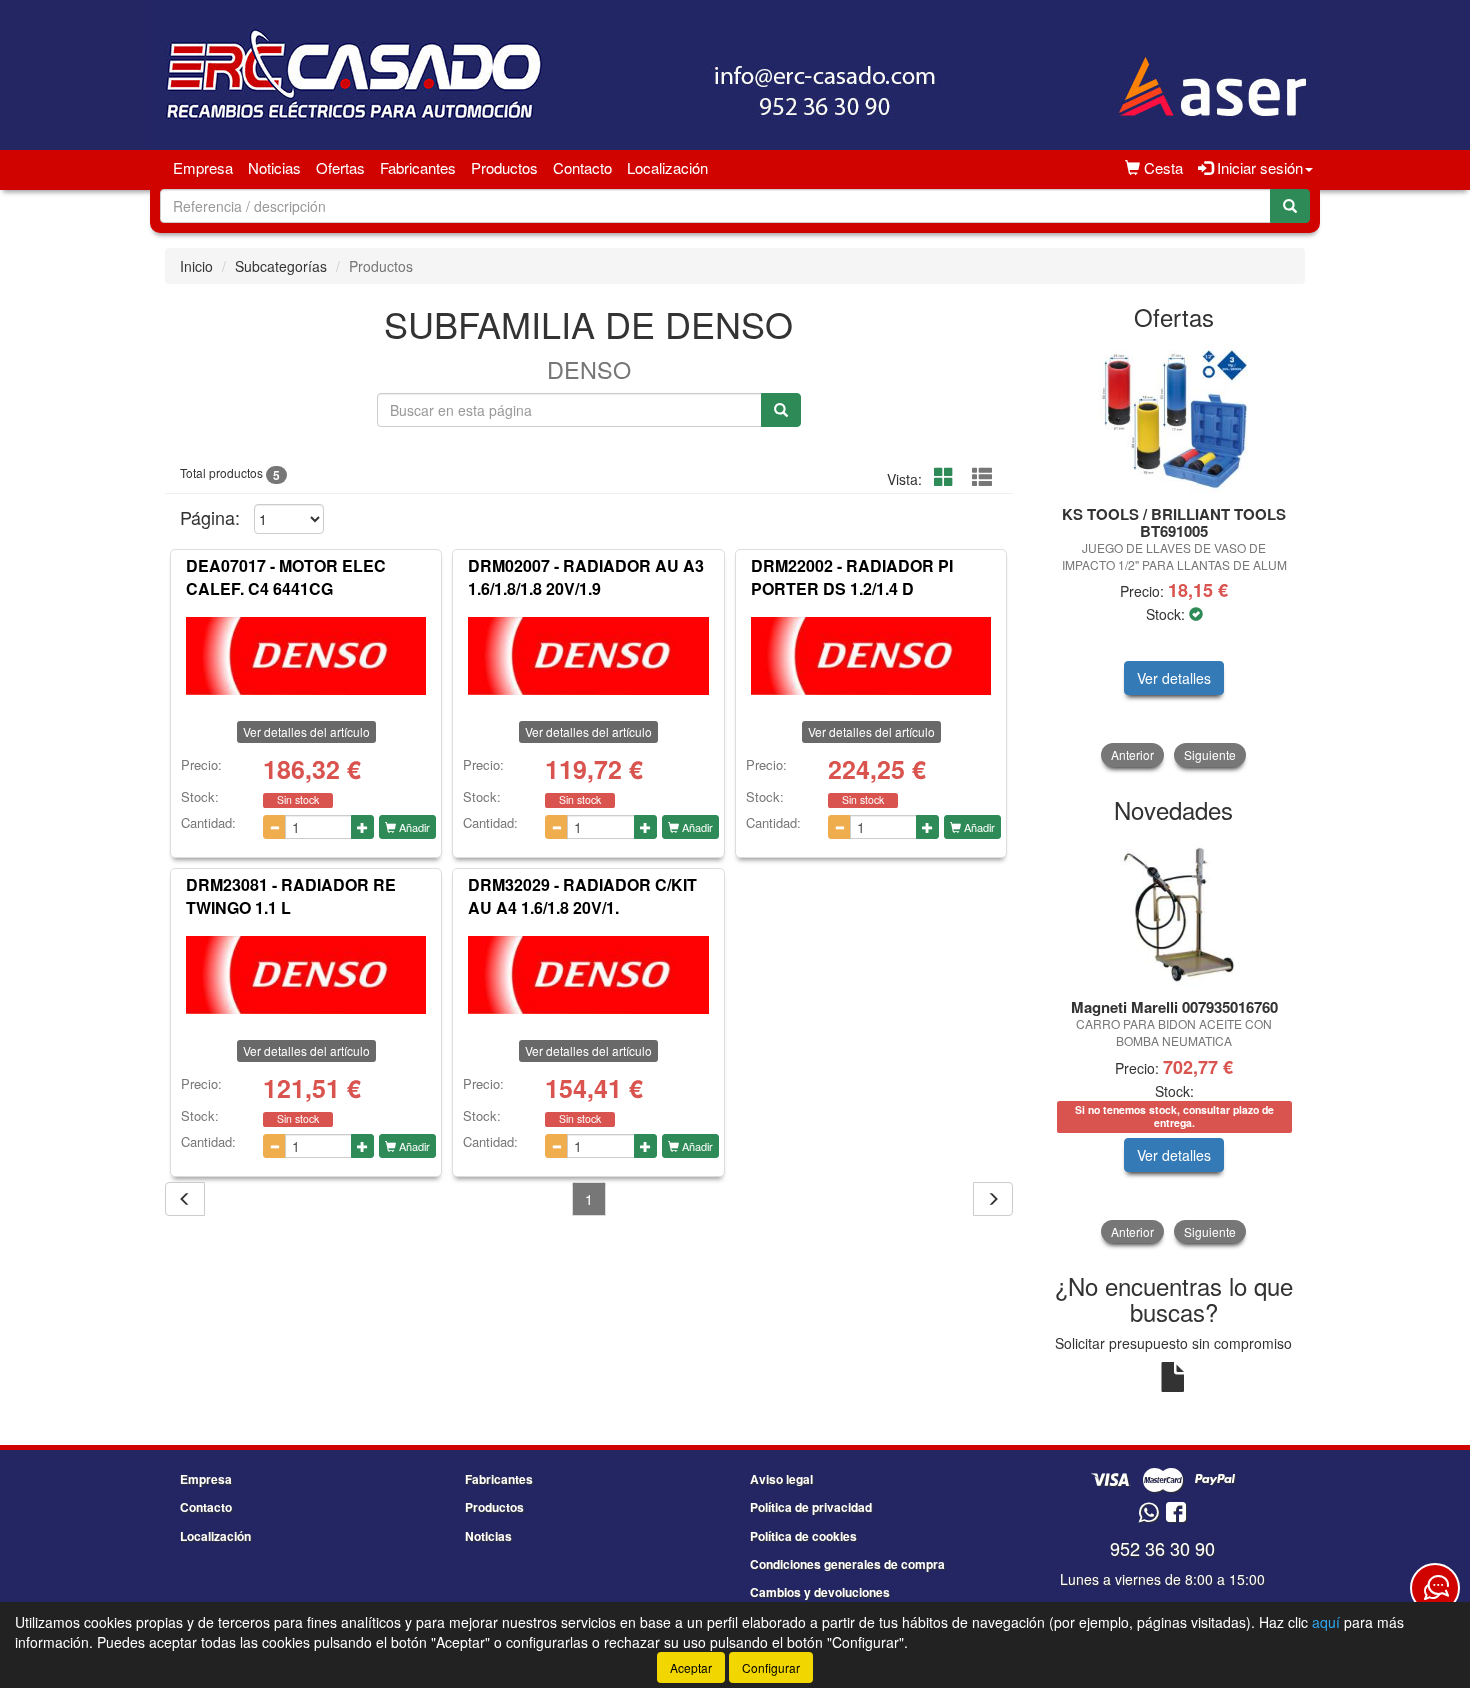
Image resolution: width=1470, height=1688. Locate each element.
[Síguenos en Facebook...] (1176, 1513)
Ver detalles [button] (1174, 678)
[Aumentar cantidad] (362, 827)
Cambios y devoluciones (820, 1592)
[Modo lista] (982, 477)
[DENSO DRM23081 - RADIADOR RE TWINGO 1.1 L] (306, 975)
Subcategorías (281, 266)
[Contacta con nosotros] (1435, 1588)
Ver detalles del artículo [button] (306, 731)
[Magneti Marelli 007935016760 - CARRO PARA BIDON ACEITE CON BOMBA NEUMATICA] (1174, 912)
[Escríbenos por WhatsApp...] (1148, 1513)
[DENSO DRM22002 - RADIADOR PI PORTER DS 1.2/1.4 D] (871, 656)
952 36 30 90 (1162, 1548)
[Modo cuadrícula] (944, 477)
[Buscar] (1290, 206)
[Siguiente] (993, 1199)
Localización (667, 167)
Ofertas (340, 167)
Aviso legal (781, 1479)
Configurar (771, 1667)
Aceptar (691, 1667)
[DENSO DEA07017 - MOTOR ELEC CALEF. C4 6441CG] (306, 656)
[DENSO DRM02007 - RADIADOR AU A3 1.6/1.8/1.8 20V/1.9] (588, 656)
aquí (1326, 1622)
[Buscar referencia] (781, 410)
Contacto (582, 167)
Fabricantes (418, 167)
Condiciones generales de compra (847, 1564)
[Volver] (185, 1199)
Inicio (196, 266)
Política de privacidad (811, 1507)
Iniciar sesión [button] (1258, 167)
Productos (504, 167)
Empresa (203, 167)
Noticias (274, 167)
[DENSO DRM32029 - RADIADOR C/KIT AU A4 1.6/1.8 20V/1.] (588, 975)
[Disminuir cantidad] (274, 827)
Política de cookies (803, 1536)
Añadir (413, 827)
